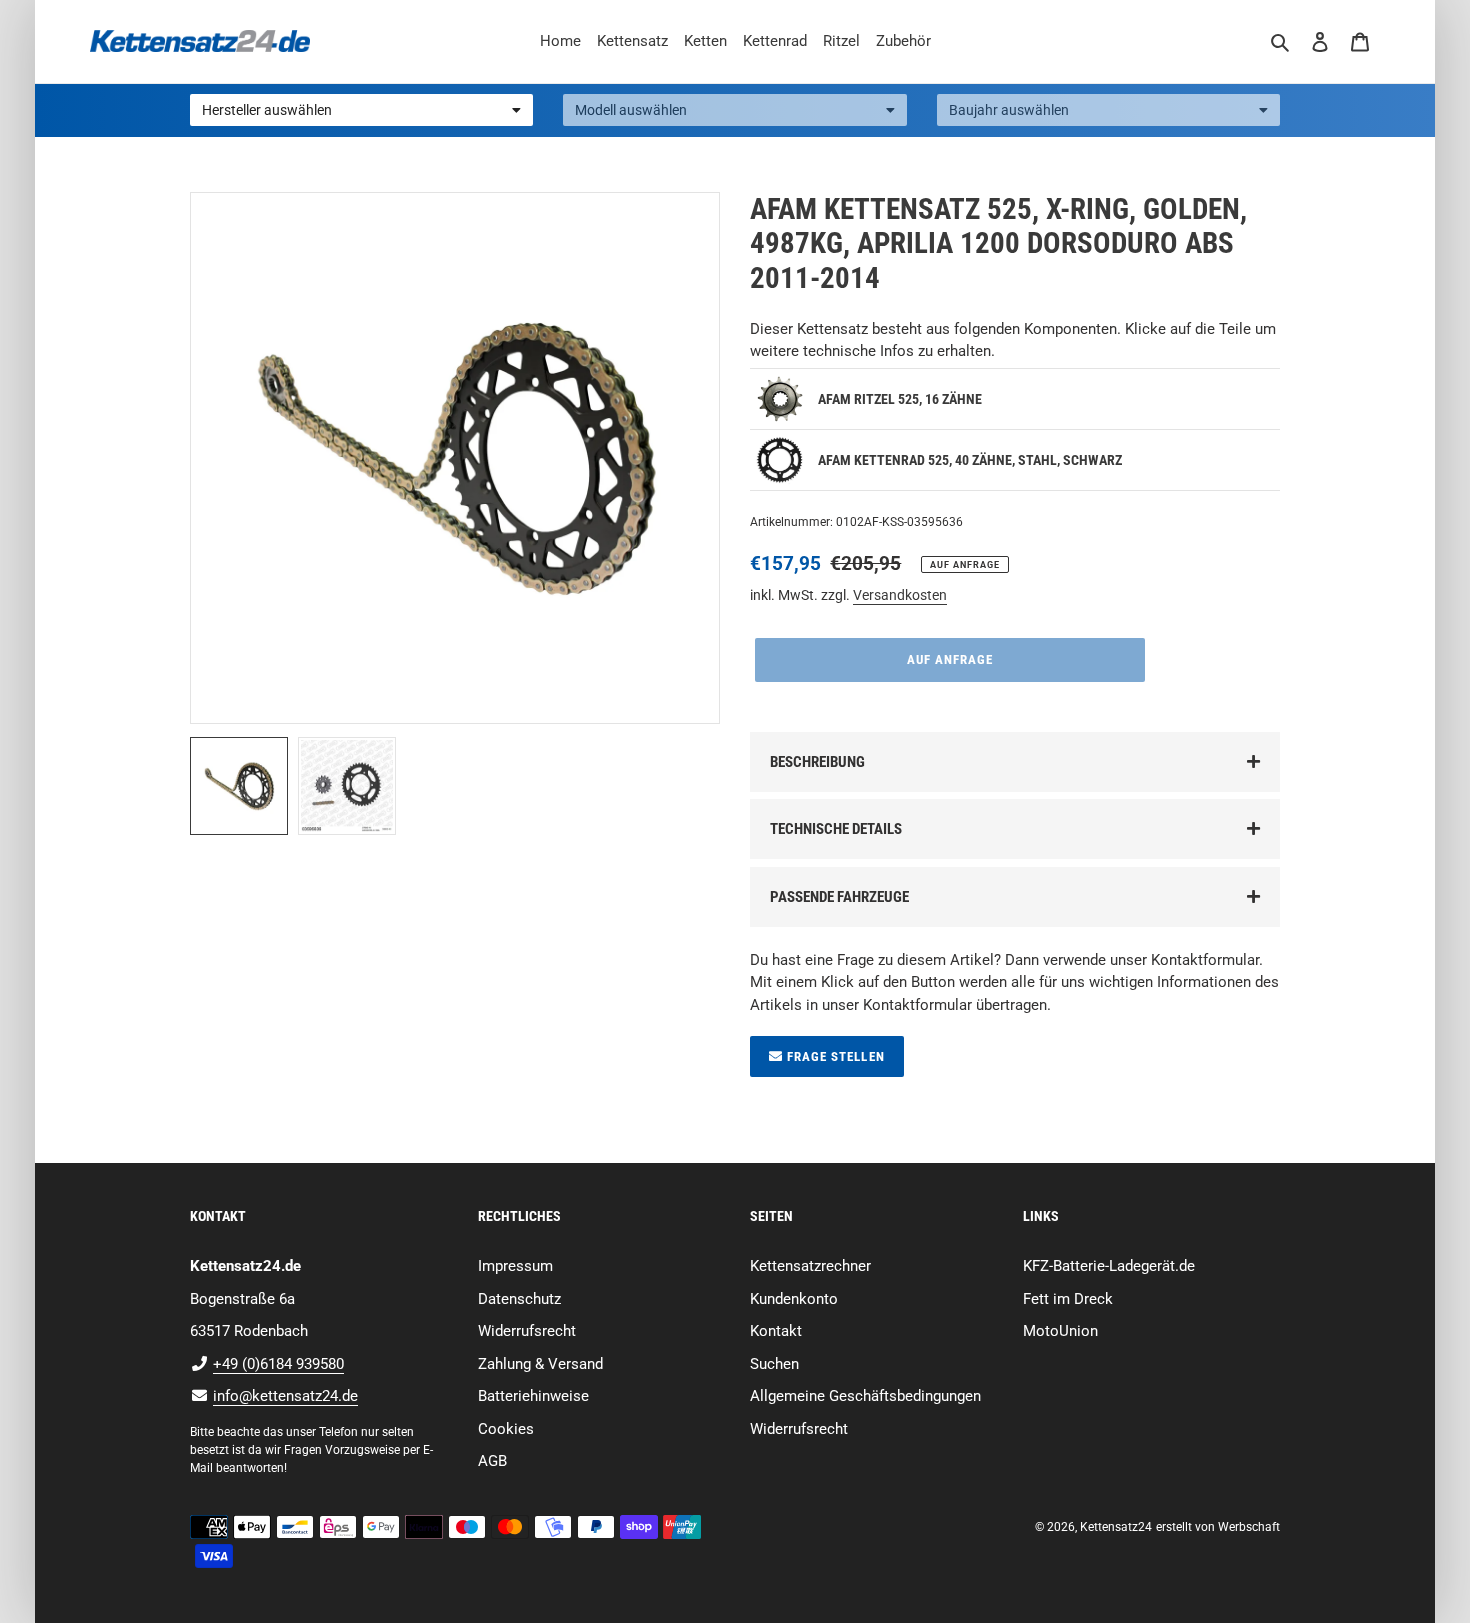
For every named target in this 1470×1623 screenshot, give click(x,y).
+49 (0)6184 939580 (278, 1364)
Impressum (515, 1266)
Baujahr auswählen (1009, 110)
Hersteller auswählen (267, 110)
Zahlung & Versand (540, 1364)
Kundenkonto (794, 1299)
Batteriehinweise (533, 1396)
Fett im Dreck (1068, 1299)
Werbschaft (1249, 1527)
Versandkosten (900, 595)
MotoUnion (1060, 1331)
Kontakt (776, 1331)
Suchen (774, 1364)
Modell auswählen (631, 110)
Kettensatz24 (1116, 1527)
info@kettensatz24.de (285, 1396)
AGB (492, 1461)
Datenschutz (519, 1299)
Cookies (506, 1429)
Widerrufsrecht (527, 1331)
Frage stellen (834, 1056)
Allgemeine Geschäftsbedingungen (865, 1396)
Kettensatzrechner (810, 1266)
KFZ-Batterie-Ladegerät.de (1109, 1266)
